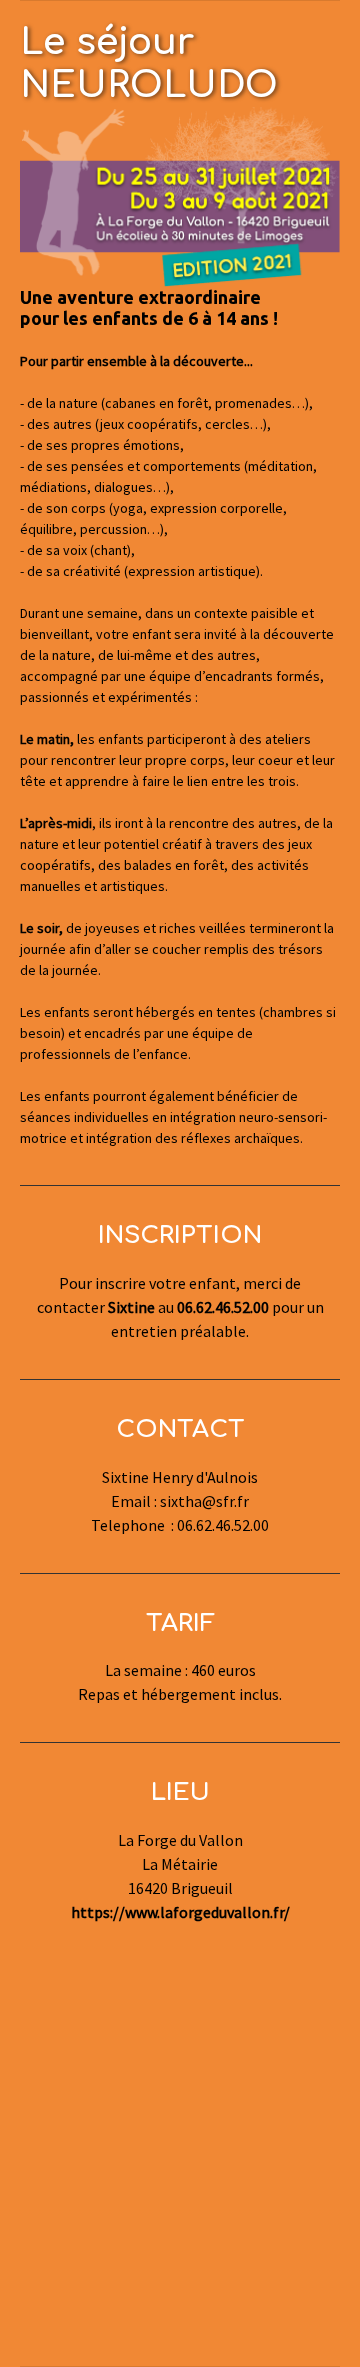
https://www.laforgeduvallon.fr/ (180, 1912)
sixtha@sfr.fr (204, 1501)
